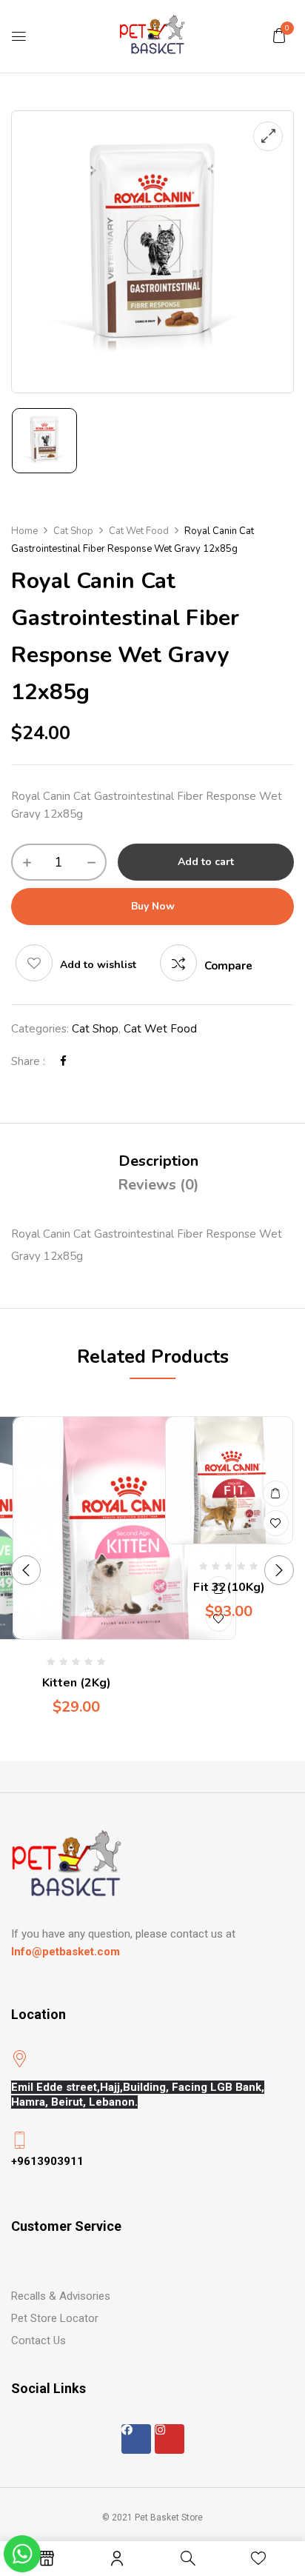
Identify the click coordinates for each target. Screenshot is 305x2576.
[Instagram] (170, 2439)
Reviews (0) (158, 1185)
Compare (228, 966)
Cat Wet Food (139, 531)
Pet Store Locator (55, 2318)
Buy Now (153, 906)
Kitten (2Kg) (77, 1683)
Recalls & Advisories (61, 2296)
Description (158, 1161)
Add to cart (206, 862)
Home (24, 531)
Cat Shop (73, 531)
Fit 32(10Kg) (229, 1587)
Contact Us (38, 2340)
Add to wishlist (98, 965)
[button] (279, 36)
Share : (28, 1061)
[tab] (158, 1161)
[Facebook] (63, 1061)
